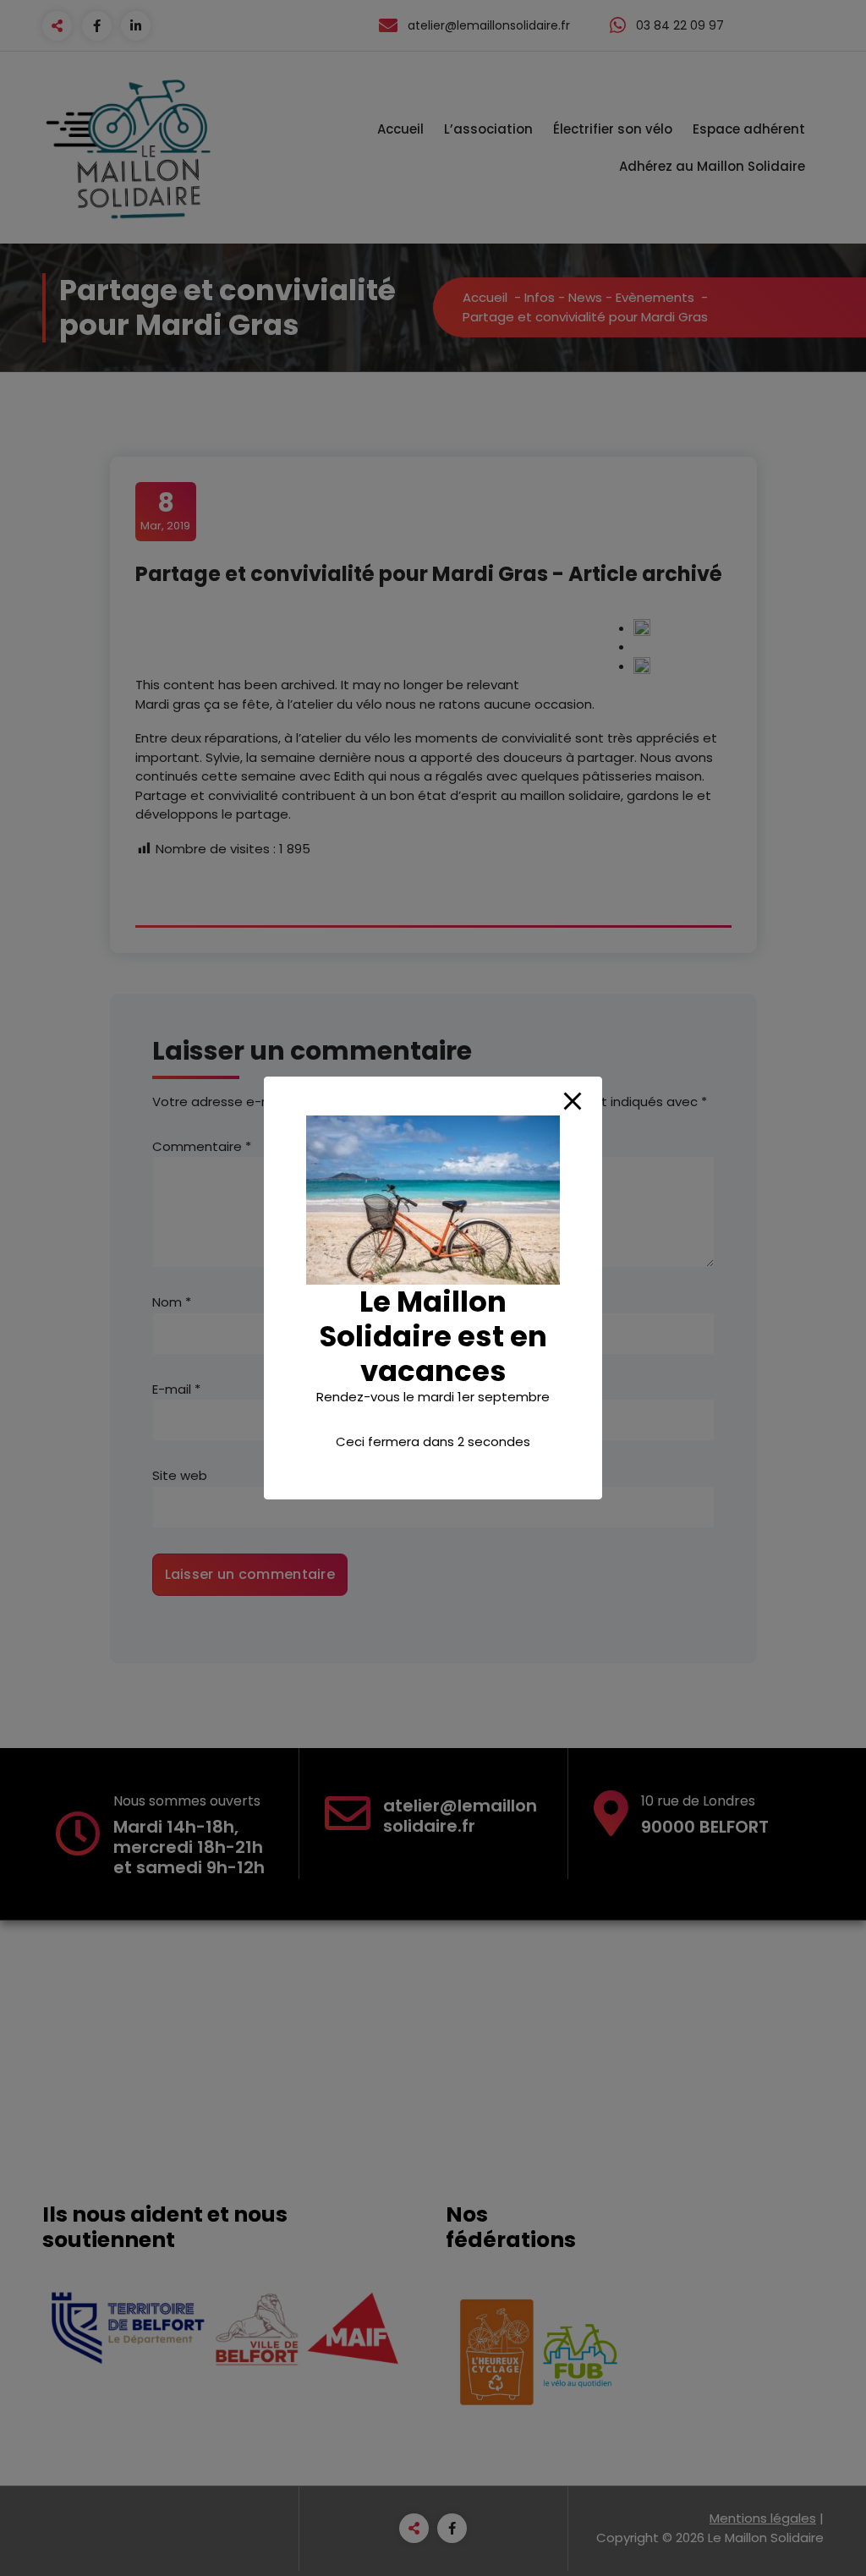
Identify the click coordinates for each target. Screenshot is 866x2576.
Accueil (400, 129)
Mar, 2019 (165, 511)
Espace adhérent (749, 129)
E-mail (176, 1389)
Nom (172, 1302)
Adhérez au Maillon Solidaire (712, 166)
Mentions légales (763, 2518)
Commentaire (202, 1146)
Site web (180, 1475)
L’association (488, 129)
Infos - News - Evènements (609, 297)
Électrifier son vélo (613, 129)
